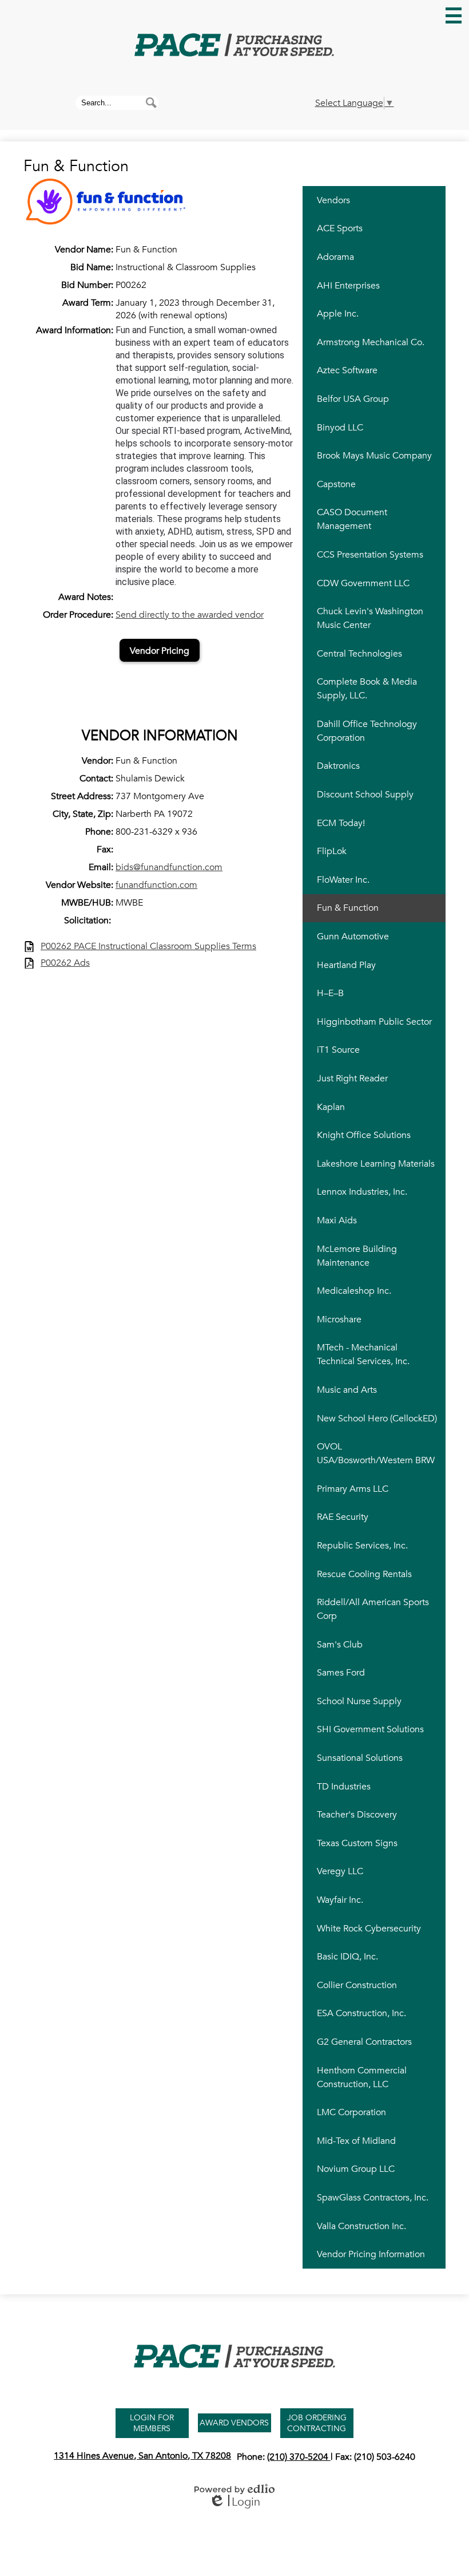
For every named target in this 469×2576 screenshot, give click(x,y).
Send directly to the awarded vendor (190, 615)
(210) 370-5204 (299, 2457)
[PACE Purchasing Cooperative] (234, 46)
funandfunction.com (156, 885)
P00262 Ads (65, 963)
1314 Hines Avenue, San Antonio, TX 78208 (142, 2456)
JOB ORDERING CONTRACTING (317, 2423)
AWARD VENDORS (235, 2423)
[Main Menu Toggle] (454, 15)
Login (234, 2502)
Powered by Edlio (234, 2489)
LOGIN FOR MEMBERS (152, 2423)
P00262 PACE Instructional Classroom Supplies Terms (148, 947)
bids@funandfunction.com (169, 867)
